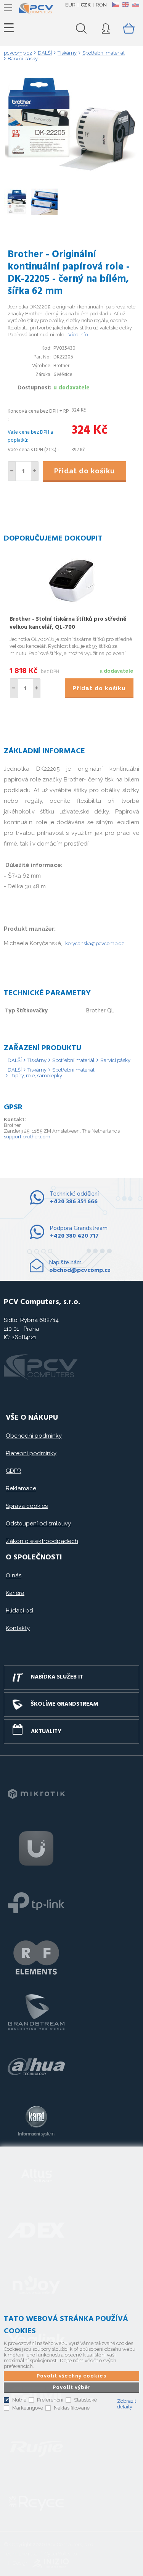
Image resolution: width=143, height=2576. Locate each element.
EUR (70, 5)
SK (135, 5)
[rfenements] (36, 1958)
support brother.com (27, 1137)
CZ (115, 5)
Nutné (19, 2400)
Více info (78, 335)
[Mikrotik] (36, 1794)
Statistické (85, 2400)
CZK (86, 5)
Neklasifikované (72, 2408)
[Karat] (36, 2121)
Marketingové (28, 2408)
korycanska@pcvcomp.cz (95, 943)
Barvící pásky (115, 1060)
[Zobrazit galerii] (72, 170)
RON (101, 5)
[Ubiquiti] (36, 1848)
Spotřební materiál (73, 1060)
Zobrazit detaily (127, 2404)
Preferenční (50, 2400)
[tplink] (36, 1903)
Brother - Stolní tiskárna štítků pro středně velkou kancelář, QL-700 (68, 623)
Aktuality (46, 1732)
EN (125, 5)
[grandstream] (36, 2012)
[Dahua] (36, 2067)
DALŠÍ (15, 1060)
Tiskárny (37, 1060)
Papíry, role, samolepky (36, 1076)
